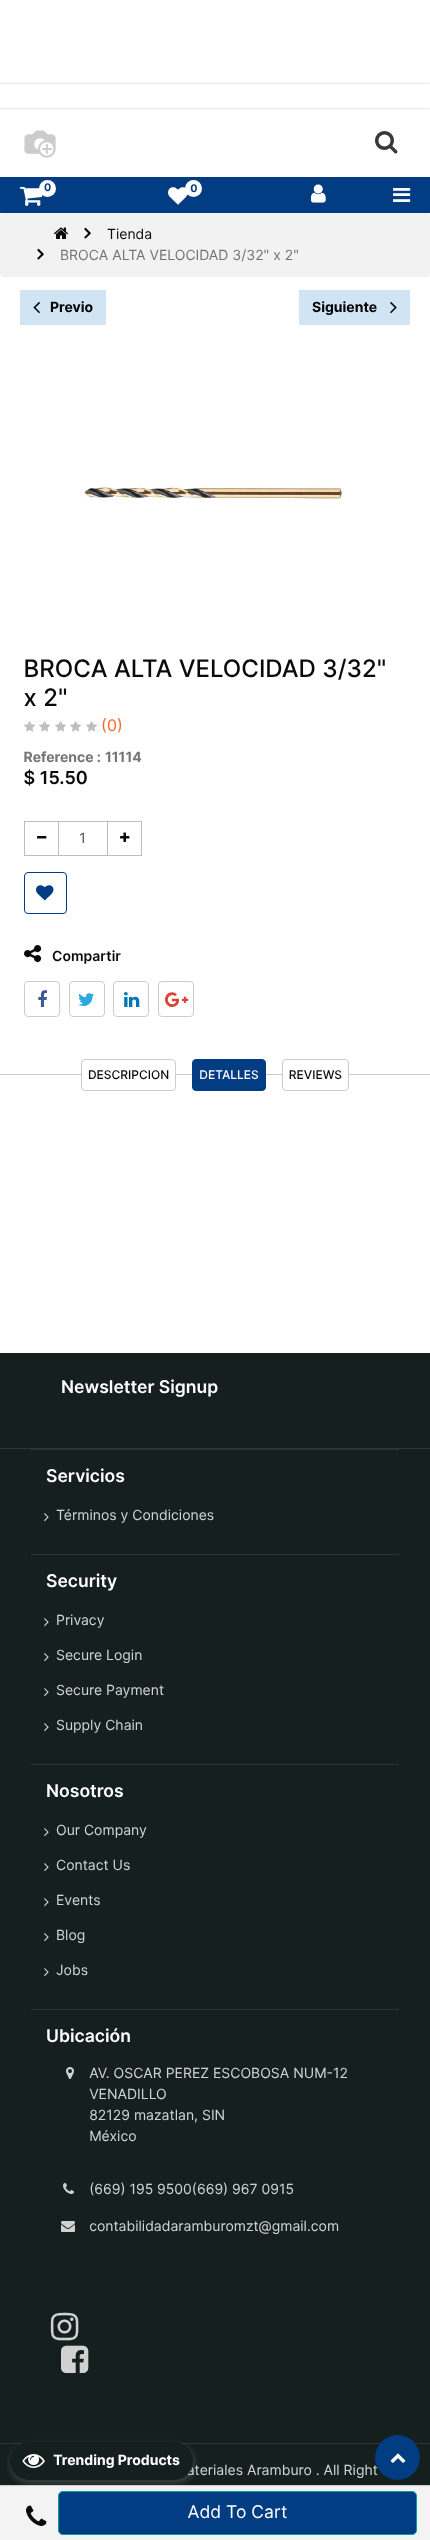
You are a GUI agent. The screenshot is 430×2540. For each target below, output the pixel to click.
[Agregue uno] (124, 838)
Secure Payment (110, 1690)
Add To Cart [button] (238, 2512)
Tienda (129, 234)
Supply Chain (99, 1725)
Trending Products (115, 2460)
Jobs (72, 1970)
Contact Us (93, 1865)
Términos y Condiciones (135, 1515)
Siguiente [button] (346, 307)
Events (78, 1900)
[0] (31, 195)
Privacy (80, 1620)
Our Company (101, 1830)
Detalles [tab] (229, 1074)
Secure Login (99, 1655)
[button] (45, 893)
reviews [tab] (315, 1074)
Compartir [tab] (85, 956)
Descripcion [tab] (128, 1074)
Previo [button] (71, 307)
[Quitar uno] (41, 838)
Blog (70, 1935)
